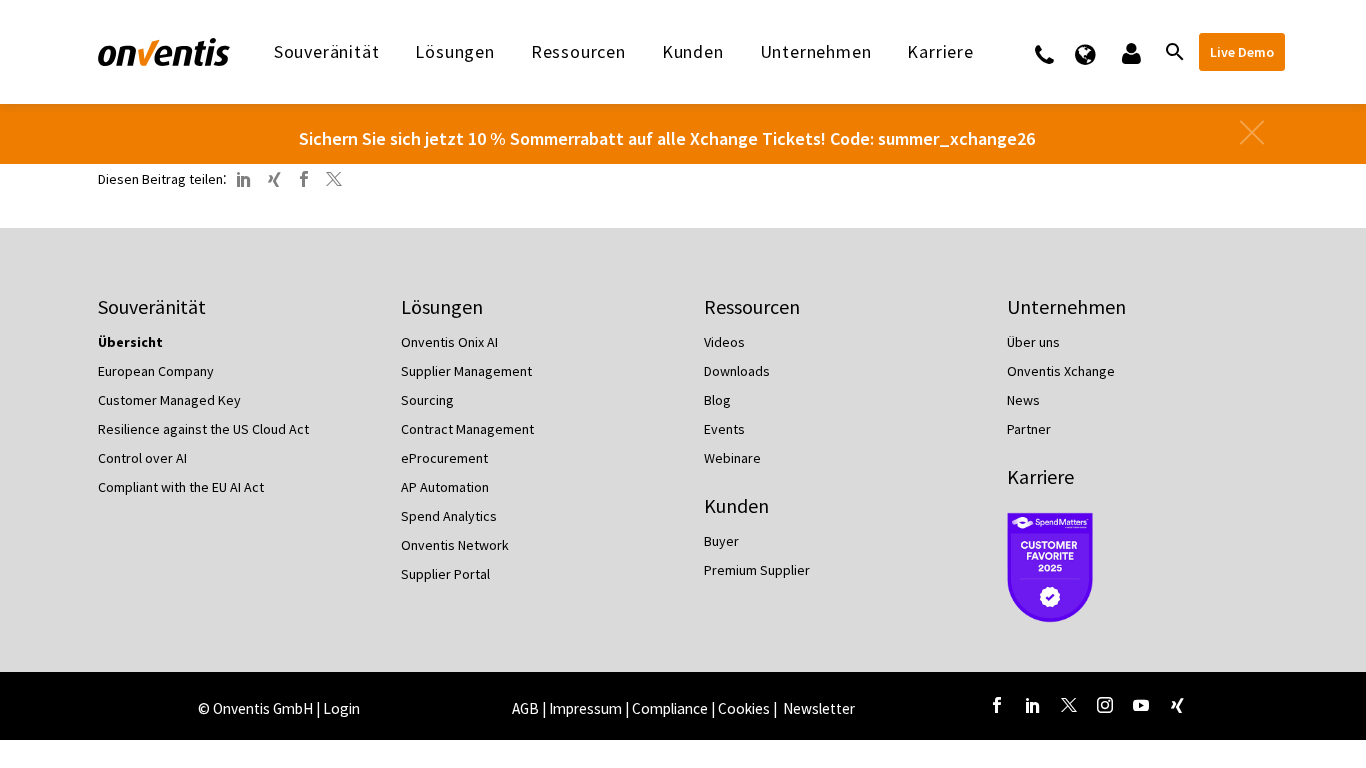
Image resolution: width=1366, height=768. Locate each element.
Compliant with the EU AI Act (181, 487)
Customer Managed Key (169, 400)
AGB (525, 708)
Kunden (693, 52)
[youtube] (1141, 705)
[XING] (274, 179)
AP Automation (445, 487)
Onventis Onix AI (449, 342)
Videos (724, 342)
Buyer (721, 541)
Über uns (1033, 342)
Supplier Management (466, 371)
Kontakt (1057, 52)
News (1023, 400)
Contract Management (467, 429)
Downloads (737, 371)
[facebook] (997, 705)
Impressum (587, 708)
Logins (1129, 52)
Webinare (732, 458)
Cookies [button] (744, 708)
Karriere (1040, 476)
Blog (717, 400)
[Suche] (1173, 52)
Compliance (670, 708)
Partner (1029, 429)
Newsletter (819, 708)
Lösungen (454, 52)
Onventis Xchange (1061, 371)
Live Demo (1242, 52)
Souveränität (327, 52)
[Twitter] (334, 179)
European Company (156, 371)
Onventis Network (455, 545)
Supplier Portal (445, 574)
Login (341, 708)
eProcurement (444, 458)
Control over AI (142, 458)
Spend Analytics (449, 516)
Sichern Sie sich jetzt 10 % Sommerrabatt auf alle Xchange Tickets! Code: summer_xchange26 (667, 138)
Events (724, 429)
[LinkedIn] (244, 179)
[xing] (1177, 705)
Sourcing (427, 400)
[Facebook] (304, 179)
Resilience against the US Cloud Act (203, 429)
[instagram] (1105, 705)
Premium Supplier (757, 570)
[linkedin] (1033, 705)
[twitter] (1069, 705)
